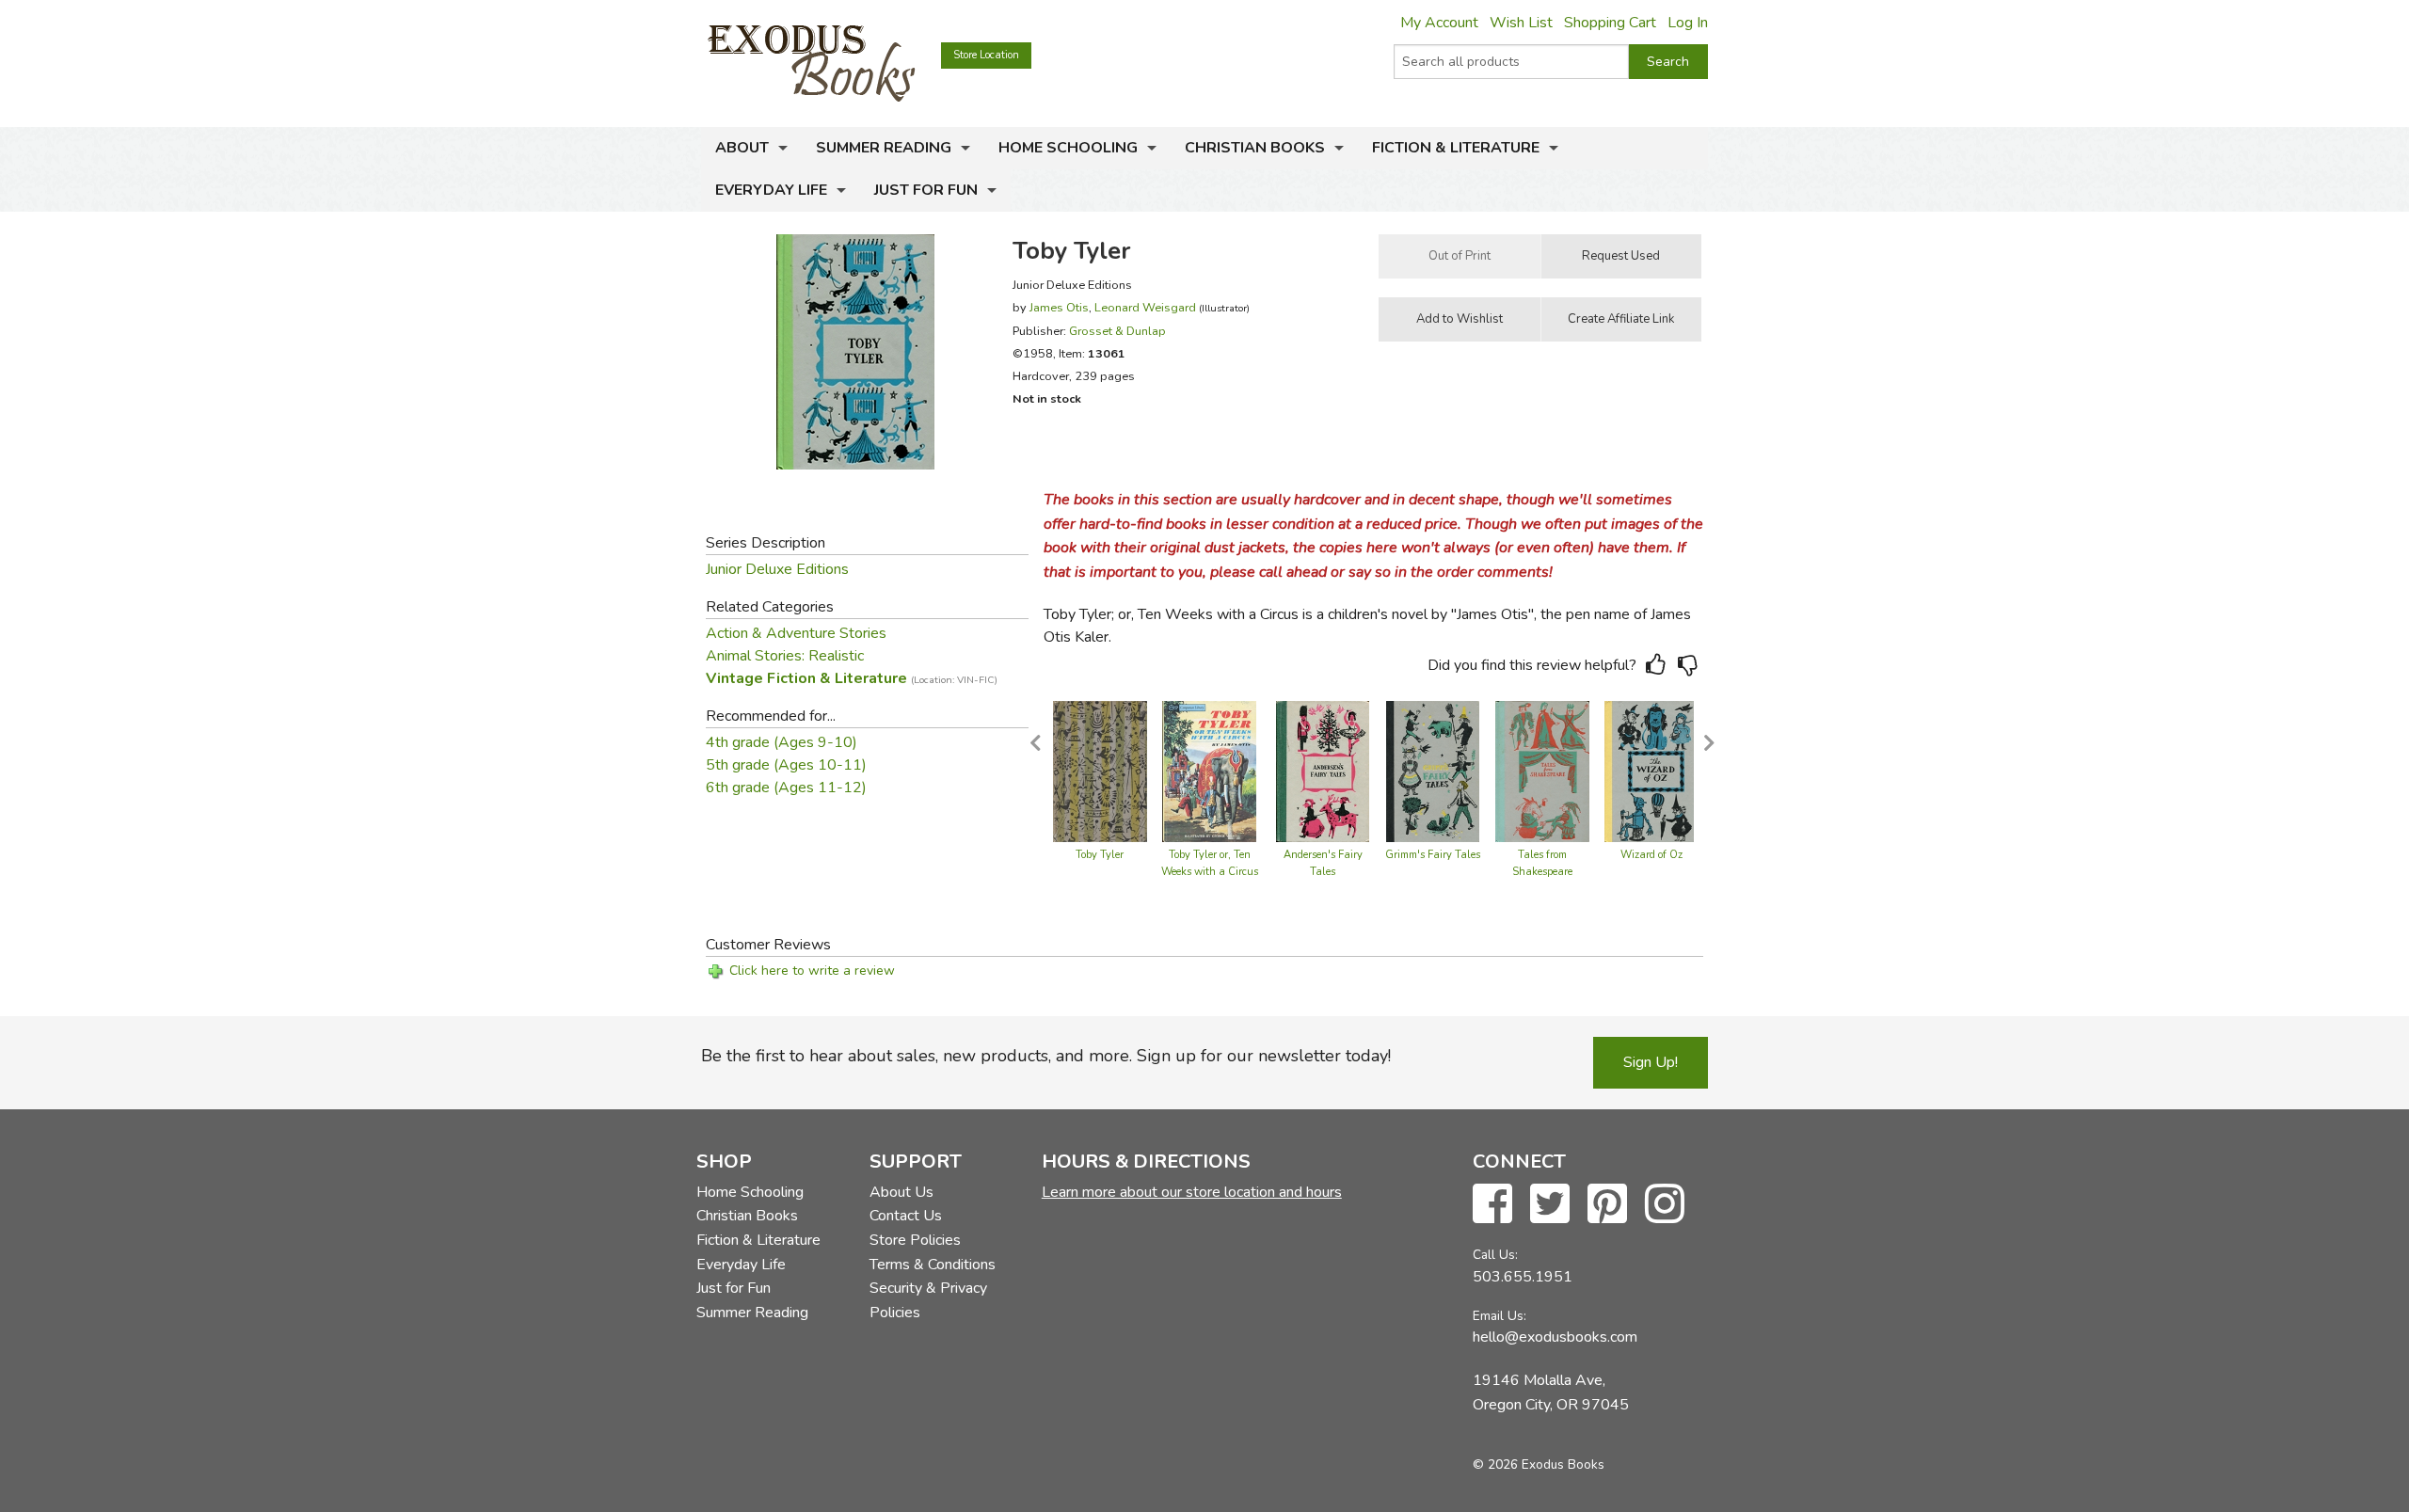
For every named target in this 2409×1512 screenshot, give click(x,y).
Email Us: (1500, 1316)
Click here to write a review (812, 971)
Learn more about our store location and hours (1192, 1192)
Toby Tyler (1100, 855)
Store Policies (915, 1240)
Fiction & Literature (1456, 148)
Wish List (1521, 23)
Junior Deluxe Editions (777, 569)
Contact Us (906, 1216)
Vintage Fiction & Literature (852, 678)
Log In (1688, 23)
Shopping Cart (1610, 23)
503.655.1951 (1523, 1277)
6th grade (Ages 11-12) (786, 788)
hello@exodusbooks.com (1555, 1337)
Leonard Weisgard (1145, 307)
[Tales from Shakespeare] (1542, 771)
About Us (901, 1192)
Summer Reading (884, 148)
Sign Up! (1651, 1062)
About (742, 148)
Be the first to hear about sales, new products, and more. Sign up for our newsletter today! (1046, 1056)
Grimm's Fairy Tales (1433, 855)
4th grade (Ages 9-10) (782, 742)
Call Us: (1495, 1255)
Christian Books (1255, 148)
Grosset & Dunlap (1117, 331)
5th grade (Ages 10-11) (786, 765)
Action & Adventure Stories (796, 633)
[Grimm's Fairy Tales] (1433, 771)
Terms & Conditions (933, 1265)
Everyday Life (771, 190)
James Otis (1059, 307)
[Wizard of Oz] (1651, 771)
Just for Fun (926, 190)
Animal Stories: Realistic (785, 656)
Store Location (986, 55)
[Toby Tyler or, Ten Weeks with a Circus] (1209, 771)
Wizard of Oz (1651, 855)
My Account (1439, 23)
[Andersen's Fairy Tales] (1323, 771)
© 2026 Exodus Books (1539, 1464)
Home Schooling (1068, 148)
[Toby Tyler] (1100, 771)
